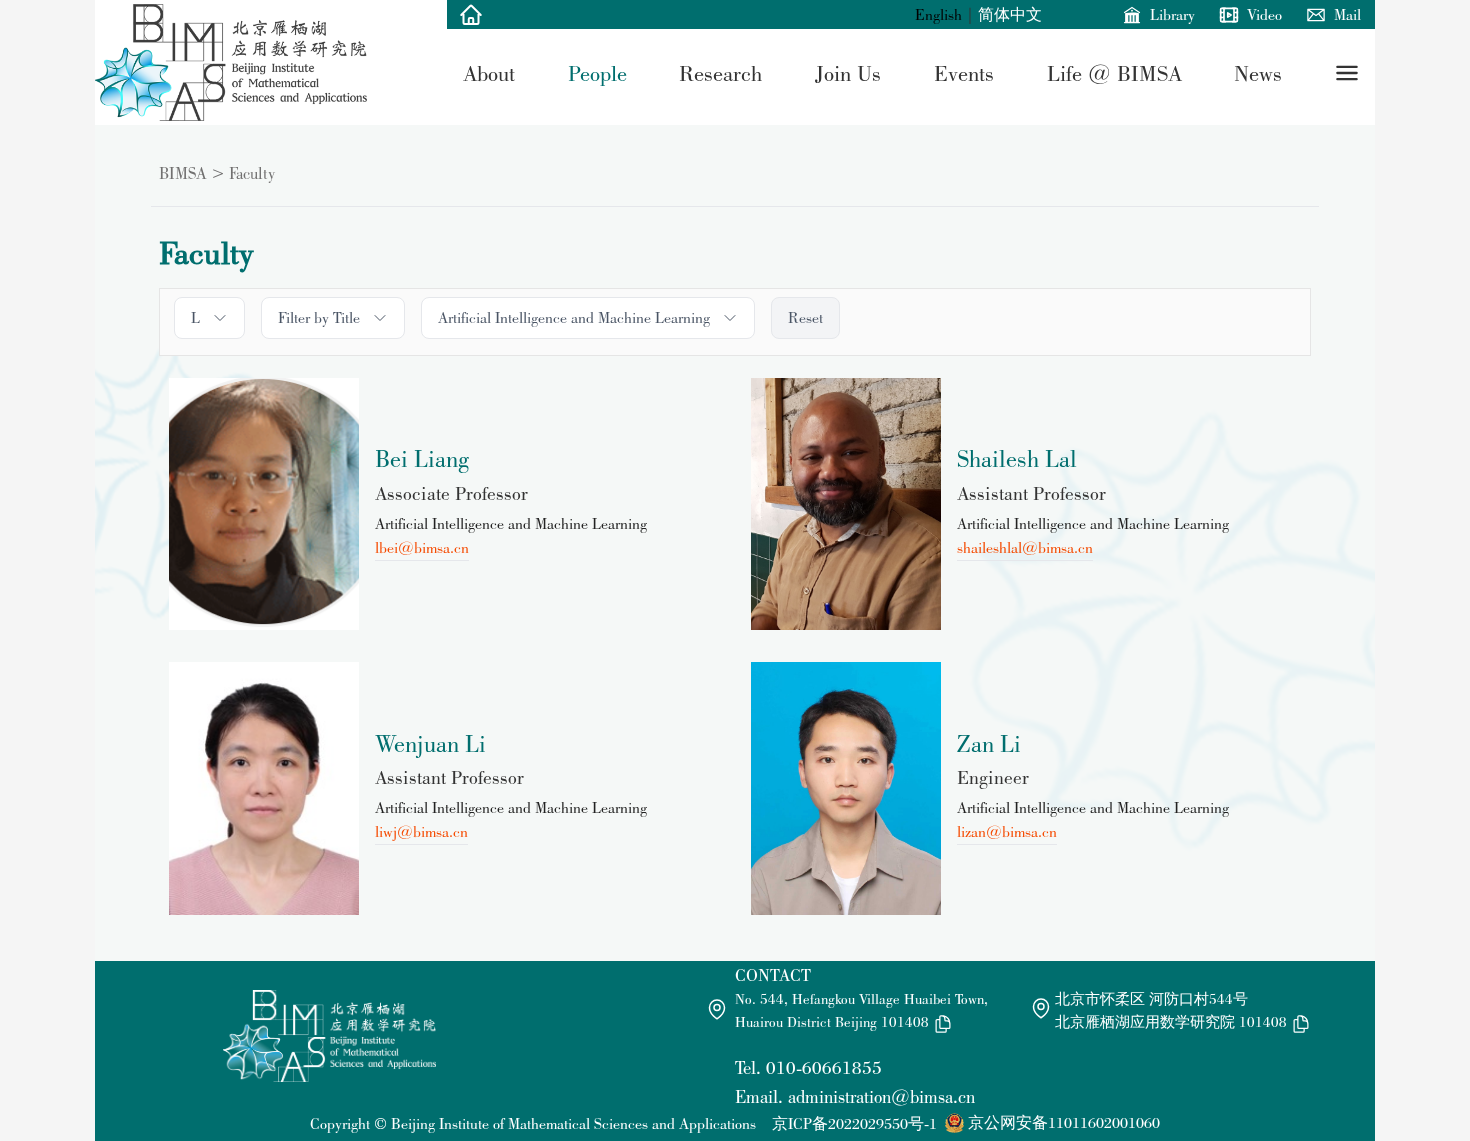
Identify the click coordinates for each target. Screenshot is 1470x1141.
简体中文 (1010, 14)
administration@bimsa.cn (881, 1096)
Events (964, 73)
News (1258, 73)
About (489, 73)
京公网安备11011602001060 (1064, 1122)
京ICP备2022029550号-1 (854, 1123)
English (938, 14)
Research (720, 73)
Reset (805, 317)
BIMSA (183, 173)
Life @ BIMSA (1114, 73)
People (597, 73)
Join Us (848, 73)
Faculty (252, 173)
